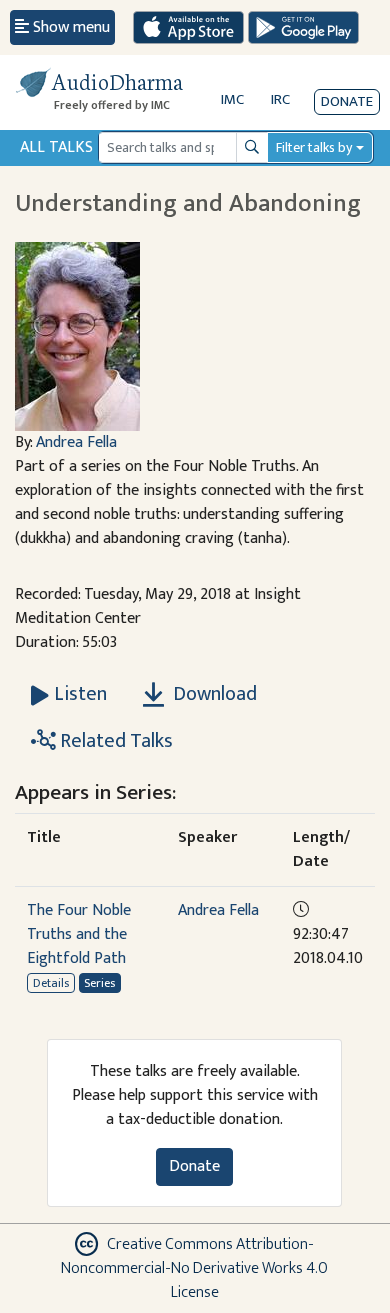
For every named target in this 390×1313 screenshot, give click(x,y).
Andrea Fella (76, 442)
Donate (347, 101)
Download (213, 694)
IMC (232, 99)
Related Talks (114, 741)
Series (99, 983)
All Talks (56, 147)
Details (51, 983)
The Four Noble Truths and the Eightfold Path (79, 934)
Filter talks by (314, 147)
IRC (280, 99)
